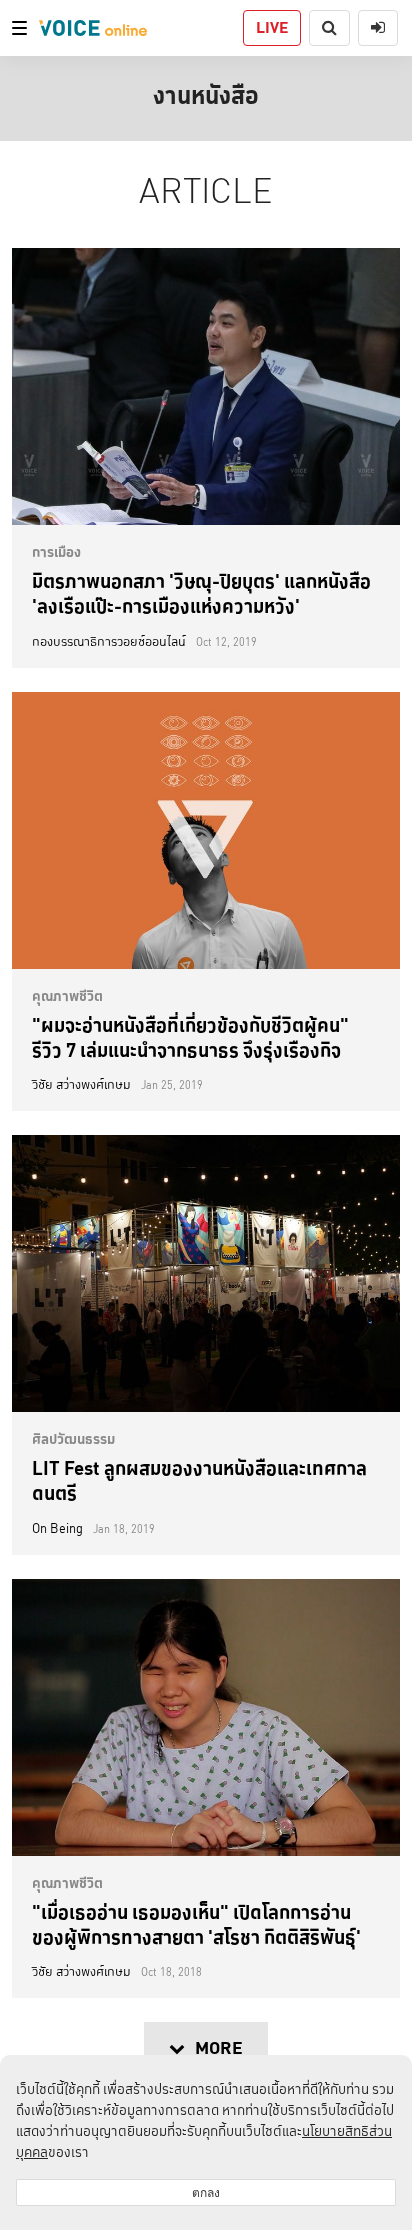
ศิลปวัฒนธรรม (73, 1439)
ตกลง (206, 2192)
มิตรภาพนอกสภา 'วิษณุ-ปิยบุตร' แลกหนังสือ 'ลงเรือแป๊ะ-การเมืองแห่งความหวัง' (201, 593)
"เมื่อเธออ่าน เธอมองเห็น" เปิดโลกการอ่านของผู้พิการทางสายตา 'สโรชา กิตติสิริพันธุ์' (196, 1924)
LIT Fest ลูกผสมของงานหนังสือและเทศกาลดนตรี (199, 1480)
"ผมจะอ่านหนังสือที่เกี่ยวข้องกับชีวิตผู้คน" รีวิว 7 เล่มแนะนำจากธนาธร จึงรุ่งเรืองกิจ (190, 1037)
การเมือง (56, 552)
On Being (57, 1529)
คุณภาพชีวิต (67, 996)
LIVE (272, 27)
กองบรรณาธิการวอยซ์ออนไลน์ (109, 642)
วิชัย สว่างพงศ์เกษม (81, 1085)
